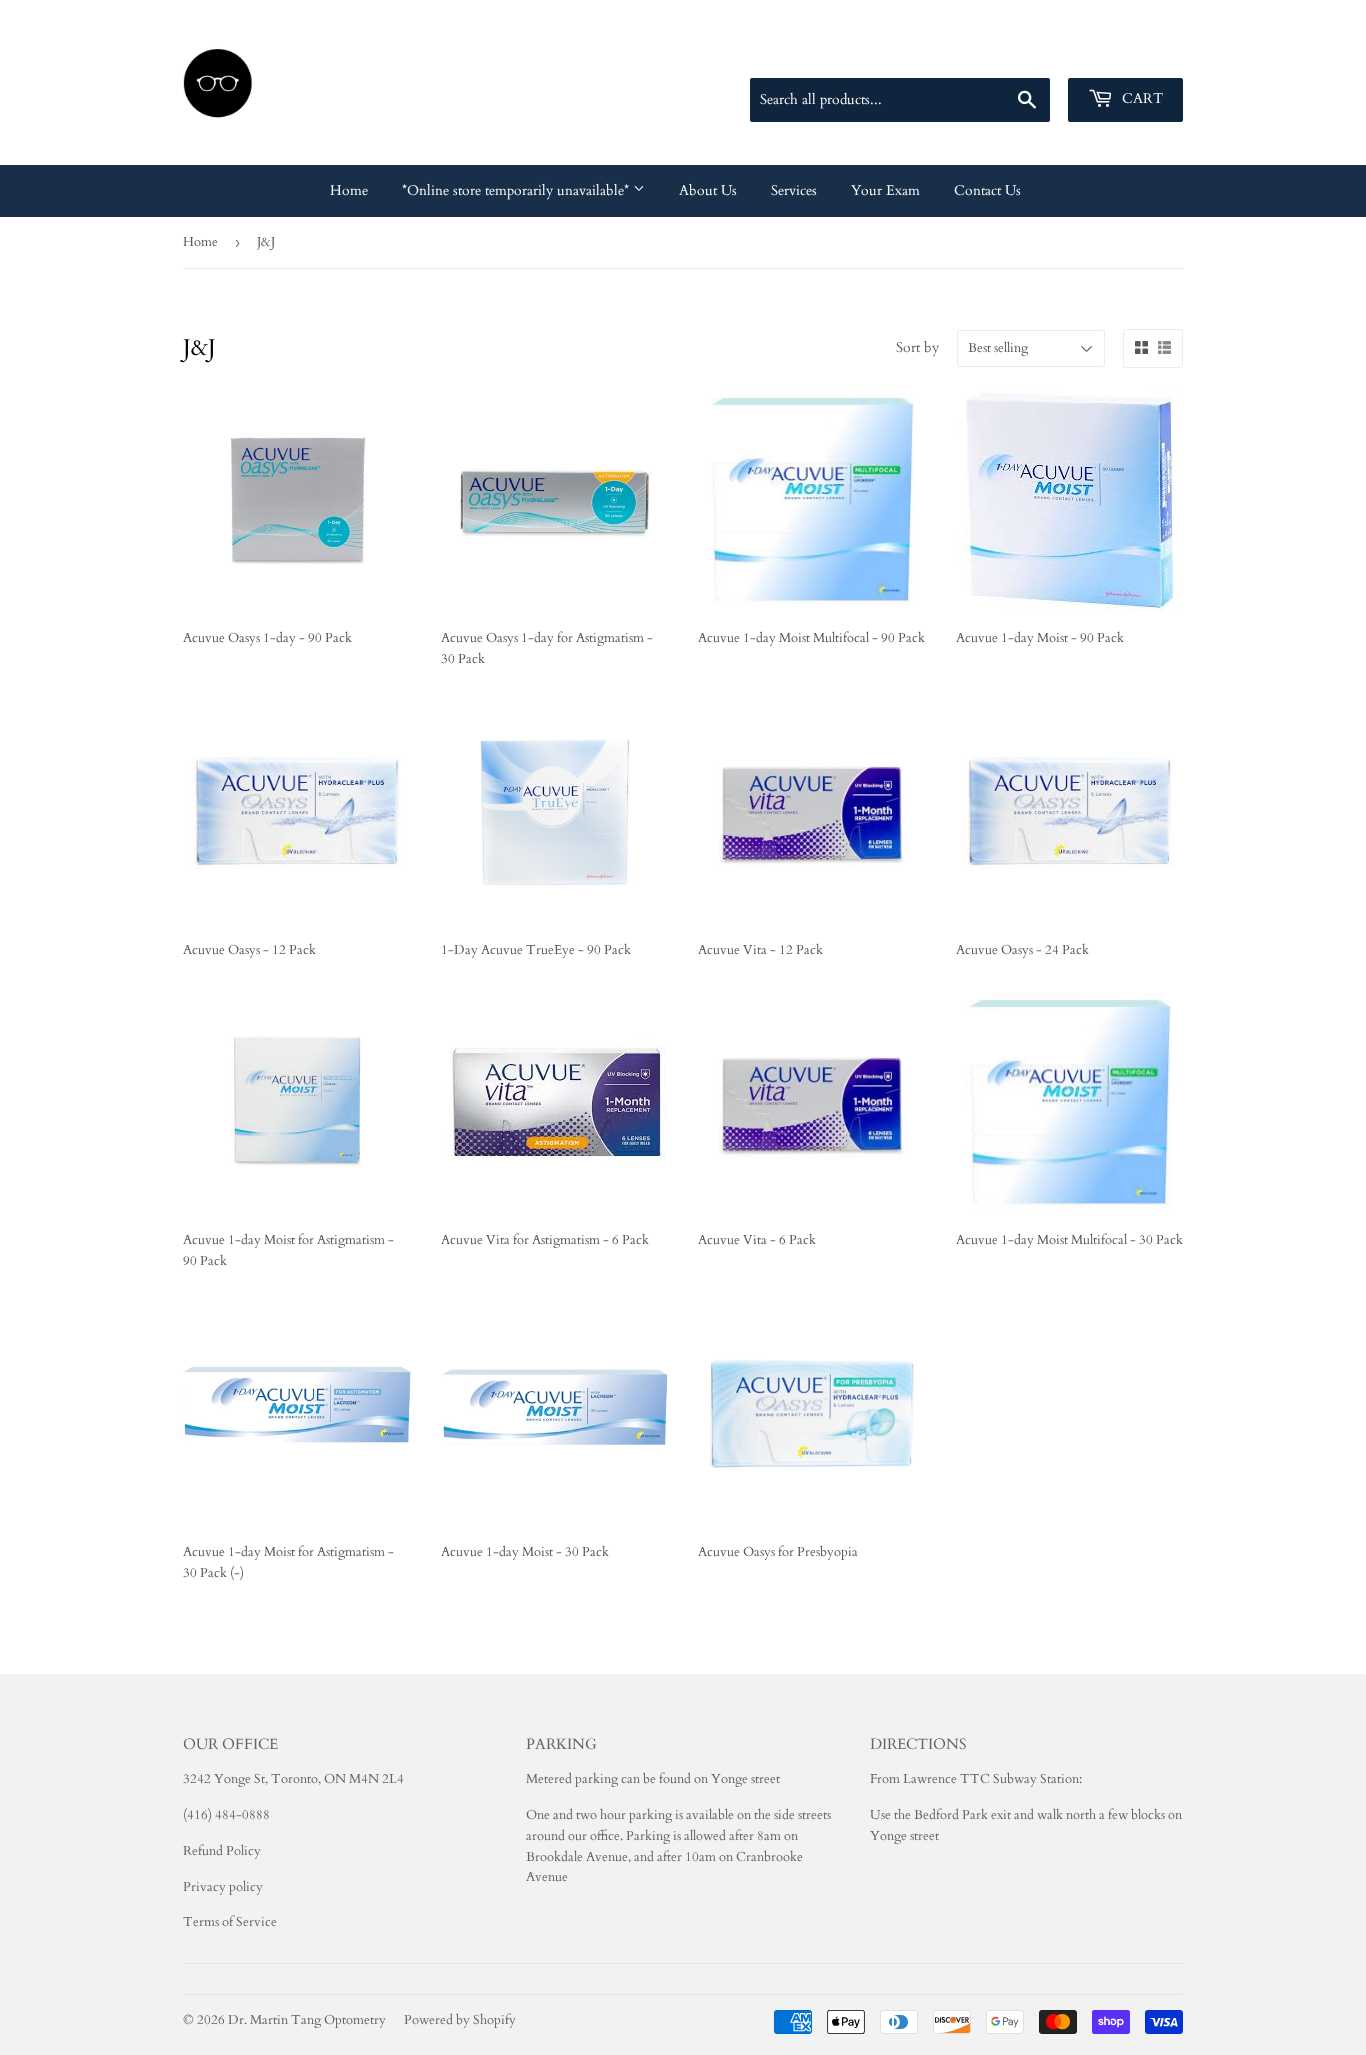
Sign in (1041, 53)
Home (349, 190)
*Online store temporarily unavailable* (517, 190)
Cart (1140, 98)
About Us (708, 190)
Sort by (917, 347)
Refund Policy (222, 1851)
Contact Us (987, 190)
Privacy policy (223, 1887)
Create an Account (1134, 53)
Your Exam (885, 190)
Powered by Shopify (460, 2020)
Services (794, 190)
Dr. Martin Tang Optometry (307, 2020)
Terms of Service (230, 1922)
